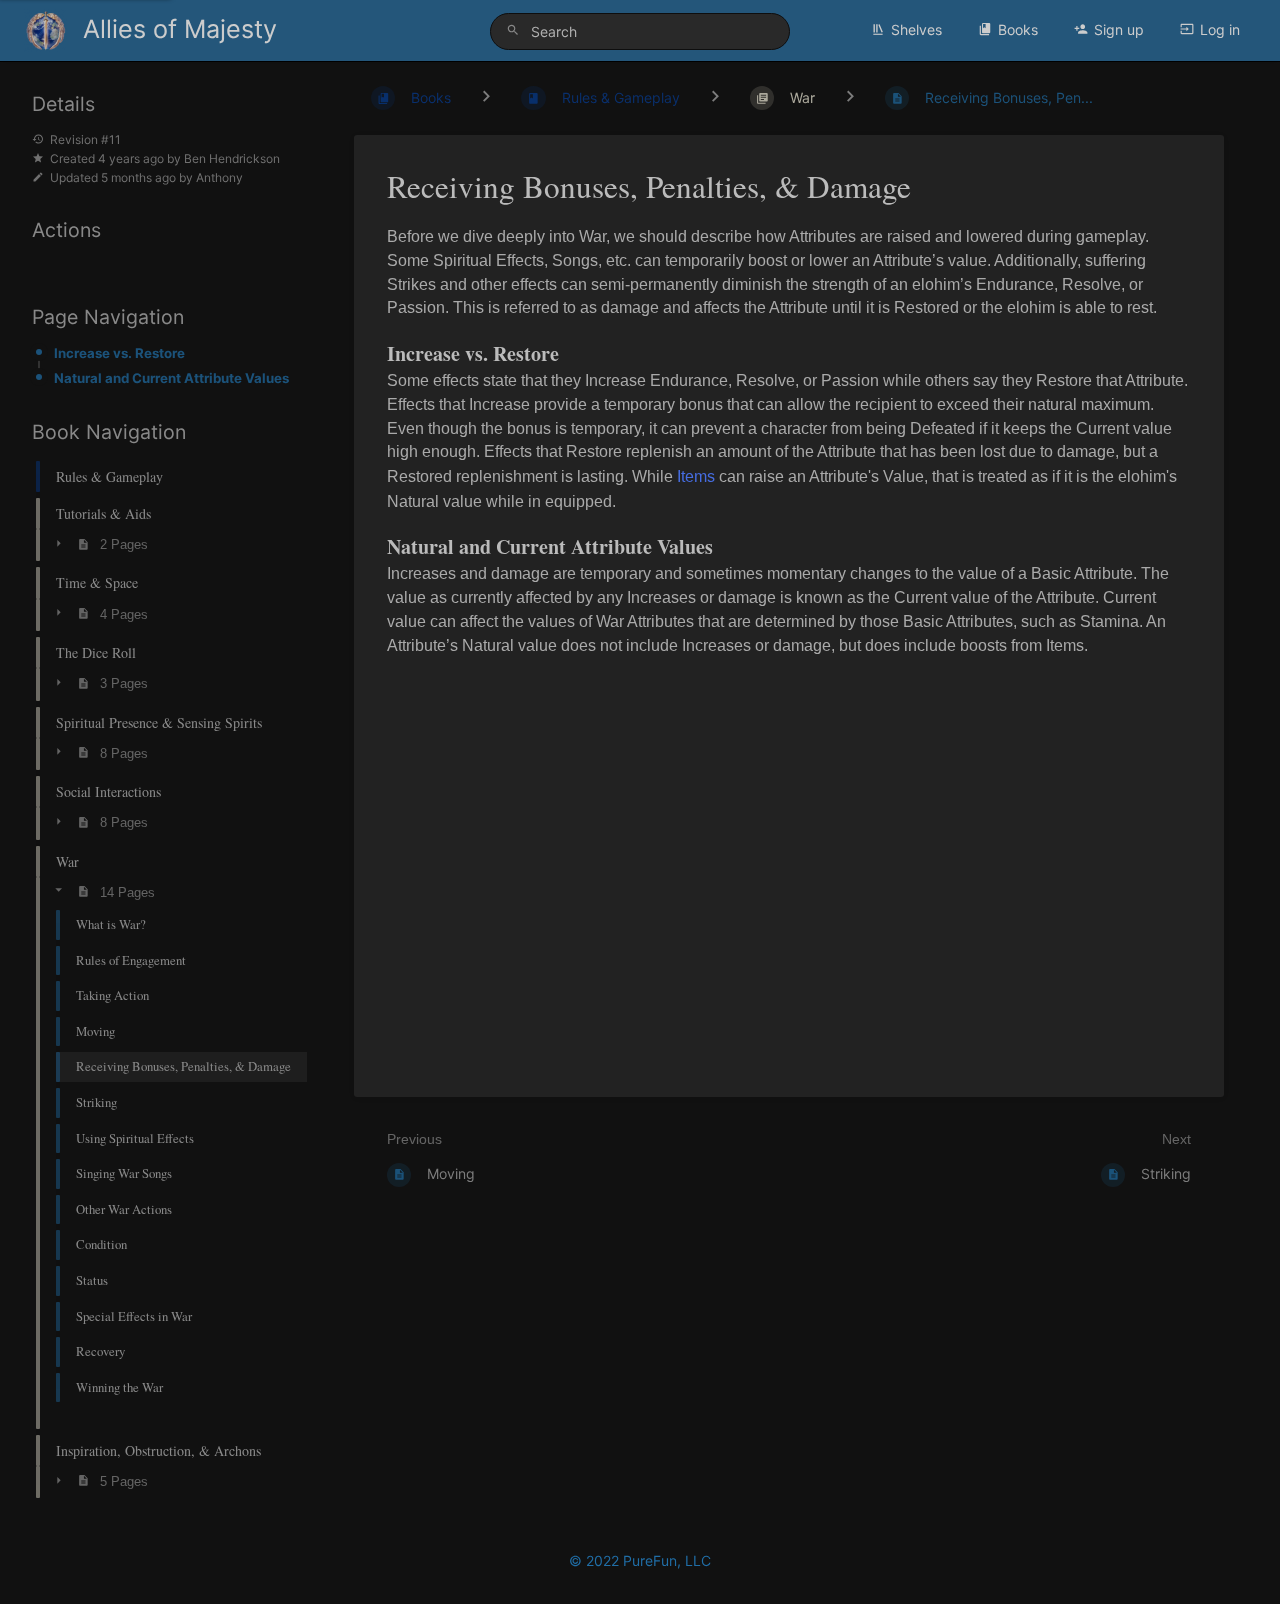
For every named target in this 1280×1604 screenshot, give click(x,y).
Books (1018, 29)
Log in (1220, 29)
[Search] (516, 30)
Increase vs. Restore (119, 353)
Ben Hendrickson (232, 158)
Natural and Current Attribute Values (171, 378)
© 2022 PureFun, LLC (640, 1560)
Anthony (219, 177)
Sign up (1119, 29)
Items (696, 476)
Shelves (916, 29)
